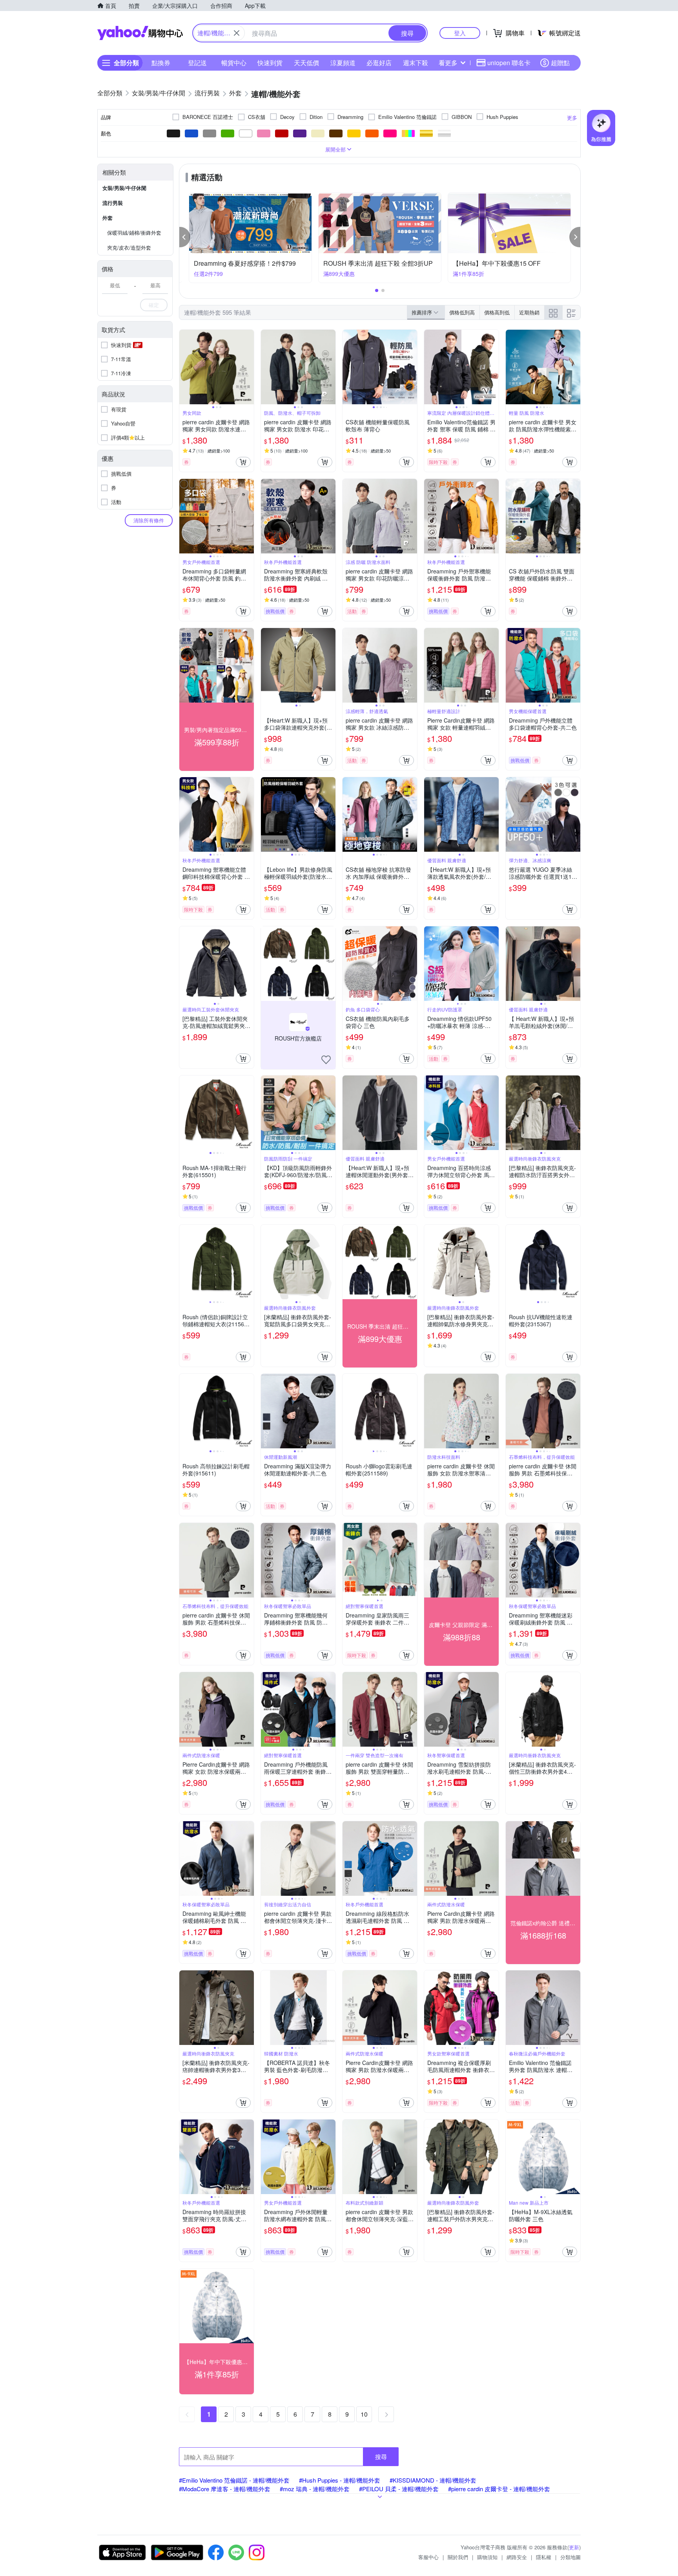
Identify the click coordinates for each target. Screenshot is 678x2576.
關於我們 (458, 2557)
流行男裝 (113, 203)
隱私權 (544, 2557)
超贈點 (560, 63)
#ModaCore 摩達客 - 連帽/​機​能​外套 (225, 2489)
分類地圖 (570, 2557)
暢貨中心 (234, 63)
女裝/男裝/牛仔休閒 (124, 188)
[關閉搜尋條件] (237, 33)
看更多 (448, 63)
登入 (460, 33)
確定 (154, 305)
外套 (108, 218)
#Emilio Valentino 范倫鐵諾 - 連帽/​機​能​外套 (234, 2480)
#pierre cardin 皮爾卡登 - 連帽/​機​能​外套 (499, 2489)
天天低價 (306, 63)
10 (364, 2414)
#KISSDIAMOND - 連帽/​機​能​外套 (433, 2480)
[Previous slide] (184, 367)
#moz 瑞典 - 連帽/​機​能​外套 (315, 2489)
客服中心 (428, 2557)
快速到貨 (270, 63)
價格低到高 (462, 312)
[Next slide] (249, 367)
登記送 (197, 63)
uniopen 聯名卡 (509, 63)
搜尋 (381, 2456)
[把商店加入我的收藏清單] (326, 1060)
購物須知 (487, 2557)
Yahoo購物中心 (140, 33)
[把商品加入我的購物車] (243, 462)
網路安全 (517, 2557)
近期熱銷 (529, 312)
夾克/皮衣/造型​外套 (129, 247)
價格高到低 (497, 312)
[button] (185, 237)
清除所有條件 (149, 520)
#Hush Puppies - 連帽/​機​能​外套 (340, 2480)
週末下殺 (416, 63)
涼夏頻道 (343, 63)
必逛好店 (379, 63)
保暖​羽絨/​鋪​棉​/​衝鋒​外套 (134, 233)
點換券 (161, 63)
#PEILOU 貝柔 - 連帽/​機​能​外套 (399, 2489)
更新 (574, 2547)
